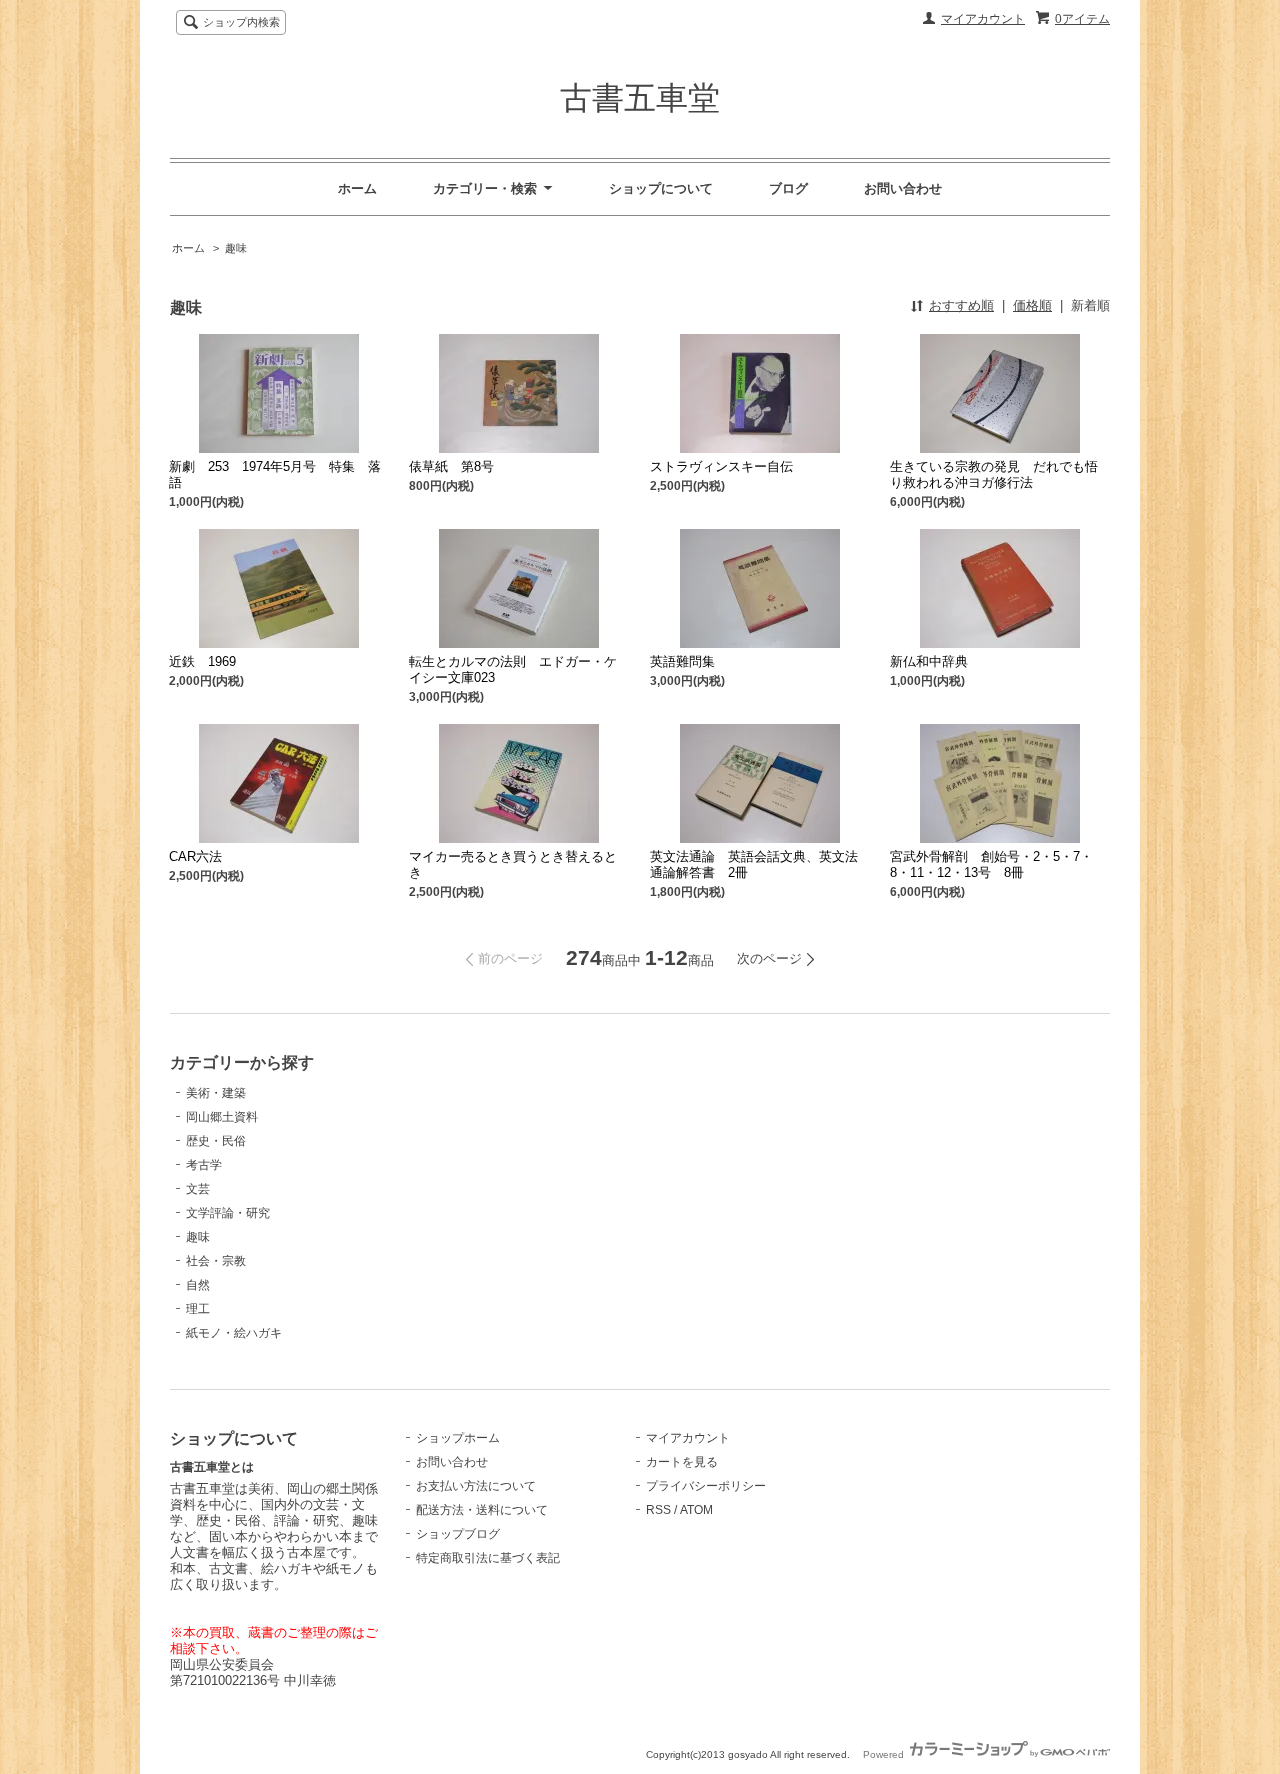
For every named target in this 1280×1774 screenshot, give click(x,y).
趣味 (236, 248)
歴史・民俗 (216, 1141)
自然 (198, 1285)
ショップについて (661, 188)
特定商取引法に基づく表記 (488, 1558)
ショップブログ (458, 1534)
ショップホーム (458, 1438)
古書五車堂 (640, 98)
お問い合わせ (903, 188)
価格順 (1032, 305)
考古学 (204, 1165)
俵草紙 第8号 (451, 466)
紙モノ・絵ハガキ (234, 1333)
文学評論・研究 (228, 1213)
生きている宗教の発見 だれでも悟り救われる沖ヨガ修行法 (994, 474)
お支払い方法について (476, 1486)
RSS (658, 1510)
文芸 (198, 1189)
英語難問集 (682, 661)
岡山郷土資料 (222, 1117)
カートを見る (682, 1462)
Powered (885, 1754)
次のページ (769, 958)
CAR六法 (195, 856)
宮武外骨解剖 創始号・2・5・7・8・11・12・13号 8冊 (991, 864)
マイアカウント (983, 19)
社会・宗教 (216, 1261)
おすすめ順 (961, 305)
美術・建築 (216, 1093)
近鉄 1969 (202, 661)
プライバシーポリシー (706, 1486)
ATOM (696, 1510)
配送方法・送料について (482, 1510)
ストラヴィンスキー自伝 (721, 466)
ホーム (357, 188)
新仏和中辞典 (929, 661)
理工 (198, 1309)
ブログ (788, 188)
